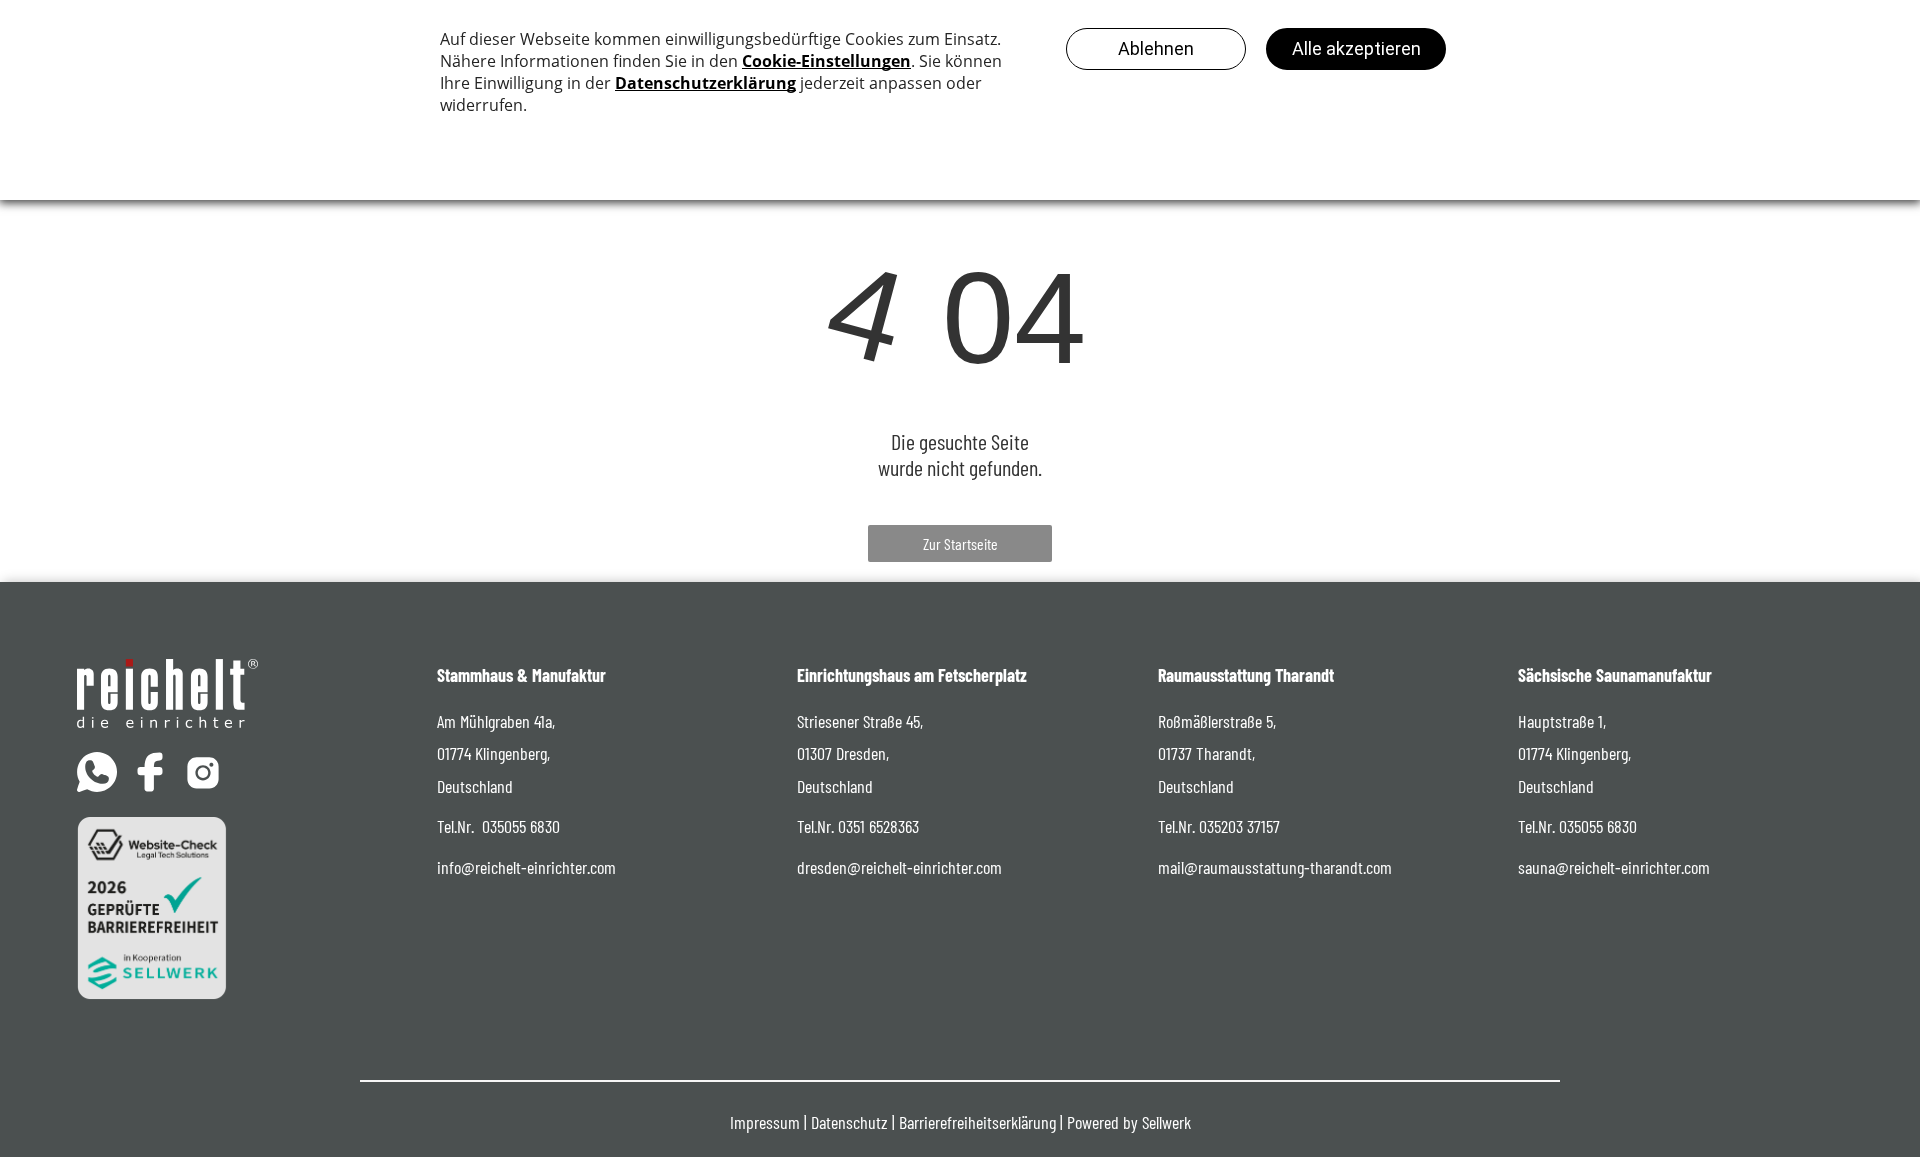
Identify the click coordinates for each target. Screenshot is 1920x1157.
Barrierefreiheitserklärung (977, 1122)
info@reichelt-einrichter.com (526, 867)
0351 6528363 (878, 826)
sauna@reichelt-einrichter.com (1614, 867)
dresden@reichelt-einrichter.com (899, 867)
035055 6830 (521, 826)
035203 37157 (1239, 826)
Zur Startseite (960, 543)
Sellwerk (1166, 1122)
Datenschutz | (853, 1122)
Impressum (765, 1122)
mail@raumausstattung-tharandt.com (1275, 867)
